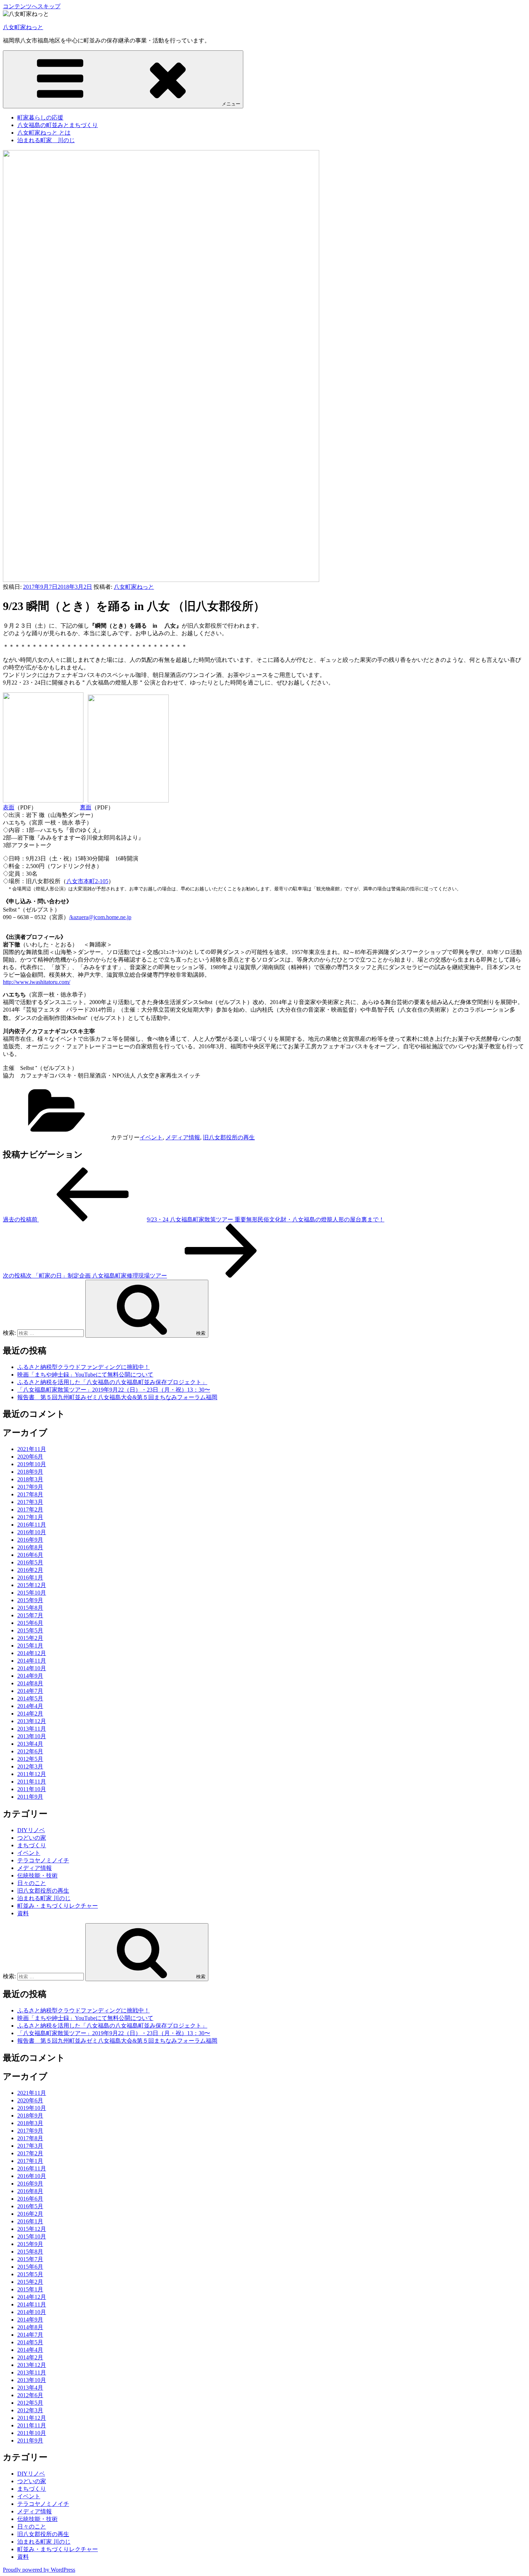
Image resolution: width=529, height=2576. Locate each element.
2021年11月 (32, 1449)
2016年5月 (30, 1562)
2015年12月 (32, 1585)
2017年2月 (30, 1510)
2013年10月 (32, 1736)
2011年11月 (32, 1782)
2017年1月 (30, 1517)
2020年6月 (30, 1457)
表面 (9, 807)
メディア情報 (183, 1137)
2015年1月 (30, 1646)
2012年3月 (30, 1766)
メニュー (231, 104)
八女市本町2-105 (87, 881)
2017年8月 (30, 1494)
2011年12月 (32, 1774)
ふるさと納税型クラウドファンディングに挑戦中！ (83, 1367)
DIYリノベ (31, 1830)
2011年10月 (32, 1789)
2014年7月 (30, 1691)
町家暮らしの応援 (40, 117)
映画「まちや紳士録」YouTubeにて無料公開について (85, 1375)
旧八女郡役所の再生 (229, 1137)
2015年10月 (32, 1593)
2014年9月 (30, 1676)
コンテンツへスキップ (32, 6)
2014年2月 (30, 1714)
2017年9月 (30, 1487)
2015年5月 (30, 1630)
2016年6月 (30, 1555)
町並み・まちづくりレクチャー (58, 1906)
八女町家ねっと (23, 27)
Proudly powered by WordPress (39, 2570)
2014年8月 (30, 1683)
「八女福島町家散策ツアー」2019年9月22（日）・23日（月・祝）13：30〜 (114, 1390)
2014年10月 (32, 1668)
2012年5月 (30, 1759)
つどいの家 (32, 1838)
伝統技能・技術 (37, 1875)
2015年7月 (30, 1615)
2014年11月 (32, 1661)
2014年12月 (32, 1653)
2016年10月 (32, 1532)
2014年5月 (30, 1698)
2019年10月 (32, 1464)
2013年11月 (32, 1729)
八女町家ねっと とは (44, 133)
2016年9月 (30, 1540)
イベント (151, 1137)
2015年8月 (30, 1608)
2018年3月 (30, 1479)
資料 (23, 1913)
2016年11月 (32, 1525)
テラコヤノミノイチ (43, 1860)
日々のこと (32, 1883)
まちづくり (32, 1845)
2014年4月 (30, 1706)
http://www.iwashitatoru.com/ (37, 982)
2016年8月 (30, 1547)
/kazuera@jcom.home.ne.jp (100, 917)
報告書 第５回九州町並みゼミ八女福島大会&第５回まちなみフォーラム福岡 (117, 1397)
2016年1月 (30, 1578)
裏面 (86, 807)
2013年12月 (32, 1721)
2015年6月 (30, 1623)
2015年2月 (30, 1638)
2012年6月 (30, 1751)
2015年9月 (30, 1600)
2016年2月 (30, 1570)
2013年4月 (30, 1744)
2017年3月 (30, 1502)
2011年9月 (30, 1797)
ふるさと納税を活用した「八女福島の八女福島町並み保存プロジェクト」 (112, 1382)
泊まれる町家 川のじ (46, 140)
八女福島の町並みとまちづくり (58, 125)
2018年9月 (30, 1472)
